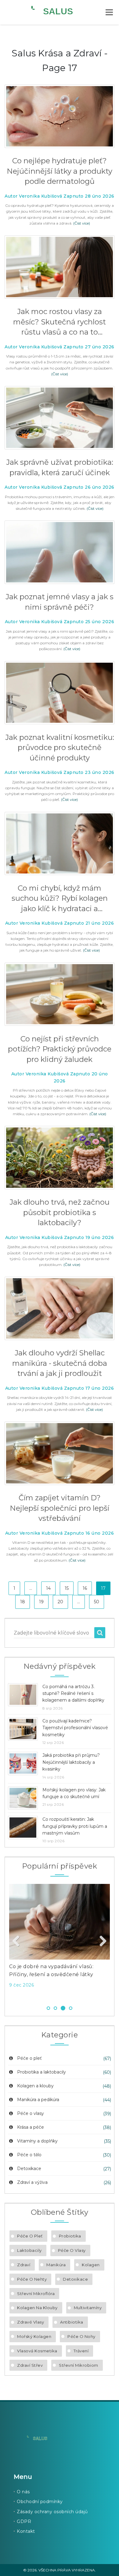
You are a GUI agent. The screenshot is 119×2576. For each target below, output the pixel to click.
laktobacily (29, 2250)
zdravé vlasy (31, 2322)
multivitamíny (88, 2308)
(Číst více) (82, 223)
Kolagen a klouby (35, 2086)
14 (48, 1588)
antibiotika (72, 2322)
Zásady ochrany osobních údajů (52, 2512)
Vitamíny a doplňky (37, 2141)
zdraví (24, 2265)
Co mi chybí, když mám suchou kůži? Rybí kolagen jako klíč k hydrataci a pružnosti (60, 899)
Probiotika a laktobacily (41, 2072)
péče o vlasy (72, 2250)
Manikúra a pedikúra (38, 2100)
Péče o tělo (29, 2155)
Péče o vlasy (31, 2113)
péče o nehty (32, 2279)
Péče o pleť (29, 2058)
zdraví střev (30, 2365)
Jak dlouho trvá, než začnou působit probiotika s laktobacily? (60, 1212)
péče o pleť (30, 2236)
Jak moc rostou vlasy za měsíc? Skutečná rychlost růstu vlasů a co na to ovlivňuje (60, 322)
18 (23, 1602)
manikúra (56, 2265)
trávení (81, 2351)
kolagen (91, 2265)
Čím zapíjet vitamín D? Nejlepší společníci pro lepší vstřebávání (60, 1508)
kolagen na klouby (37, 2308)
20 (60, 1602)
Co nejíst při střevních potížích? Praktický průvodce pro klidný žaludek (60, 1049)
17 (103, 1588)
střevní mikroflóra (36, 2294)
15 (67, 1588)
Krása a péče (31, 2127)
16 (85, 1588)
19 (41, 1602)
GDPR (24, 2521)
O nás (23, 2492)
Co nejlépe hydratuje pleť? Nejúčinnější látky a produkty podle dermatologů (60, 171)
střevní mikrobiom (79, 2365)
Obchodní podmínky (40, 2502)
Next (101, 1941)
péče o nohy (81, 2336)
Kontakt (26, 2531)
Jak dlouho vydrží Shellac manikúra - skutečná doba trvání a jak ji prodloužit (60, 1363)
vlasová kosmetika (37, 2351)
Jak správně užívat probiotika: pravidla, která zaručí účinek (60, 467)
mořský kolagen (34, 2336)
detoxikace (75, 2279)
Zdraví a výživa (32, 2182)
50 (97, 1602)
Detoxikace (29, 2169)
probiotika (70, 2236)
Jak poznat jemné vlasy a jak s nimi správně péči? (60, 602)
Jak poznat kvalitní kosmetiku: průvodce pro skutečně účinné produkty (60, 748)
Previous (18, 1941)
